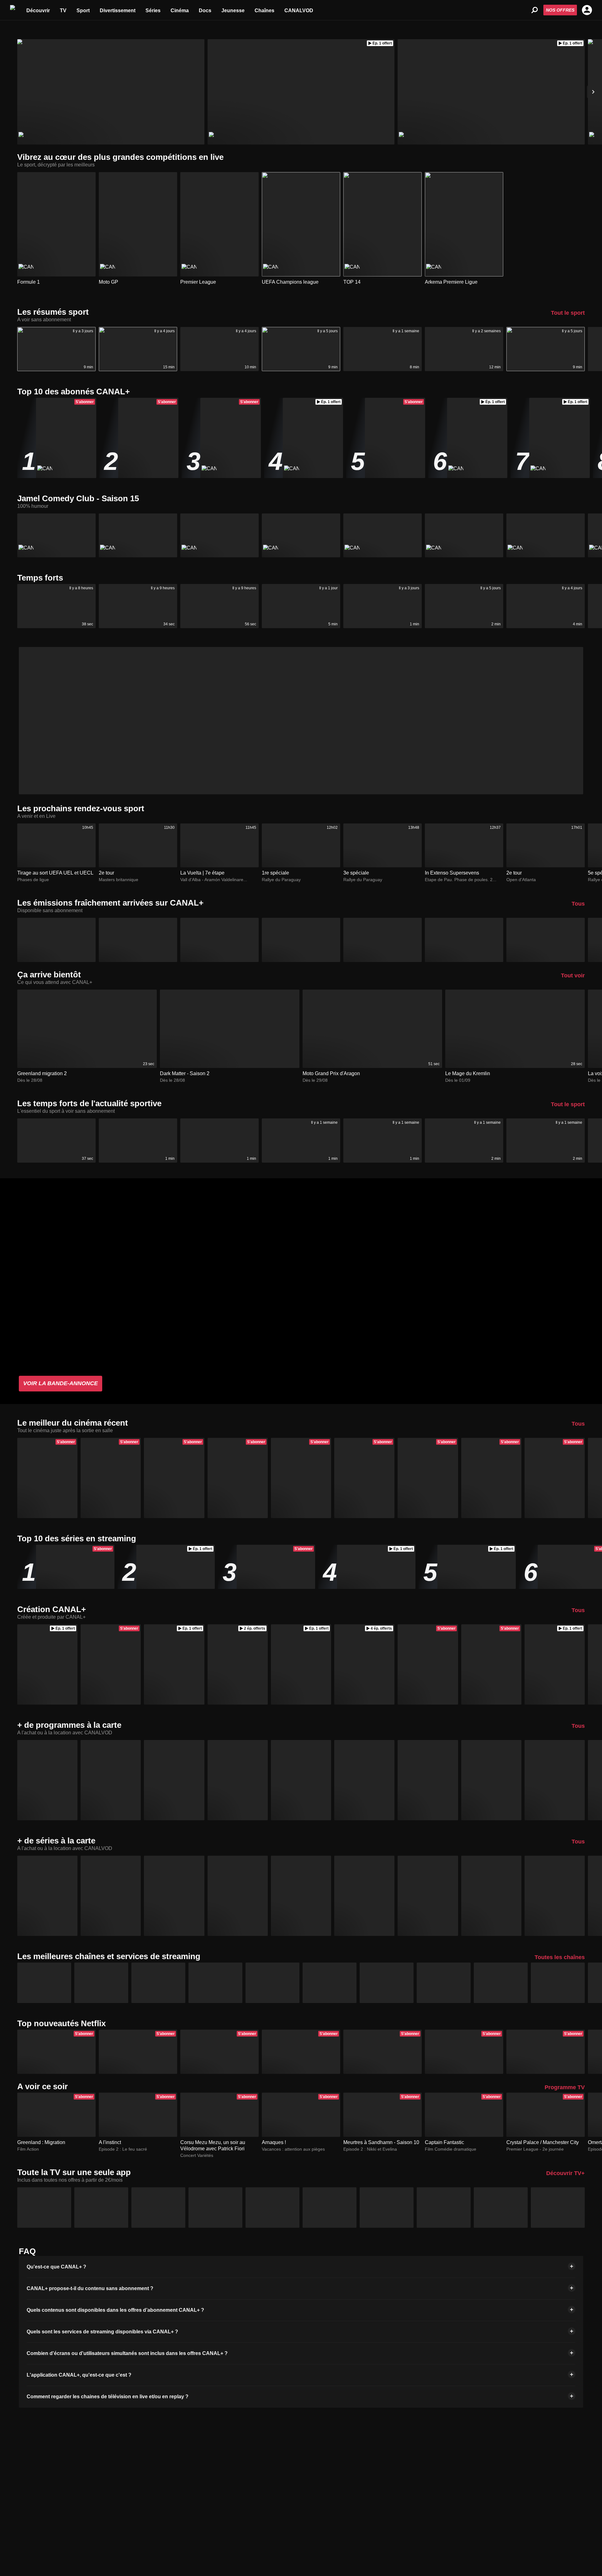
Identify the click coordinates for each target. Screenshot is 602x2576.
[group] (301, 2267)
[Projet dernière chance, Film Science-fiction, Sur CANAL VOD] (364, 1780)
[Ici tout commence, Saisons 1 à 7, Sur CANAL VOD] (491, 1896)
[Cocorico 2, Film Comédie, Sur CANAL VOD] (238, 1780)
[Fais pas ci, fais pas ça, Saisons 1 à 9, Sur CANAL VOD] (364, 1896)
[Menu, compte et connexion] (587, 10)
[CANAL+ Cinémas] (558, 1983)
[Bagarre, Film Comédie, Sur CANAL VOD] (174, 1780)
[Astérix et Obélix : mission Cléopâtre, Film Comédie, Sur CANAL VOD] (491, 1780)
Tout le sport (568, 313)
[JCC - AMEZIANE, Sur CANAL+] (383, 536)
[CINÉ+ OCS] (330, 1983)
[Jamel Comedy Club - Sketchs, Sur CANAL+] (56, 940)
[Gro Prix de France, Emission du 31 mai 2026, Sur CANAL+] (219, 940)
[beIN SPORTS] (387, 1983)
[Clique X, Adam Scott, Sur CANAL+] (301, 940)
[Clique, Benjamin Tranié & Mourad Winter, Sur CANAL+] (383, 940)
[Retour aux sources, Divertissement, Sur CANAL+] (138, 940)
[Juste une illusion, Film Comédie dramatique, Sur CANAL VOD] (111, 1780)
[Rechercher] (535, 10)
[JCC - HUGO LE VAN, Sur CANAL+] (301, 536)
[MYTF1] (44, 2208)
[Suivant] (593, 92)
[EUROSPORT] (444, 1983)
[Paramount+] (272, 1983)
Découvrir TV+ (565, 2173)
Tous (578, 904)
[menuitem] (38, 10)
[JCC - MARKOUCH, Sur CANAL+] (138, 536)
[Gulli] (444, 2208)
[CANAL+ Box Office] (501, 1983)
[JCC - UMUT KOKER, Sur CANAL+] (219, 536)
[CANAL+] (44, 1983)
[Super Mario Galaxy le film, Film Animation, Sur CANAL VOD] (301, 1780)
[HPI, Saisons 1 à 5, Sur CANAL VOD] (428, 1896)
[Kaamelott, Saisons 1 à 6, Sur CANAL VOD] (47, 1896)
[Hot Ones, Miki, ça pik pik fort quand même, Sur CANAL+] (464, 940)
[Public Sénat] (558, 2208)
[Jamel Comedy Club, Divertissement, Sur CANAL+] (56, 536)
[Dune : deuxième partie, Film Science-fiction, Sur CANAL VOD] (428, 1780)
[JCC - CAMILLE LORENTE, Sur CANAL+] (464, 536)
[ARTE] (215, 2208)
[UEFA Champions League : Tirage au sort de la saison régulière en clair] (111, 92)
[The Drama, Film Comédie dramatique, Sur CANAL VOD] (555, 1780)
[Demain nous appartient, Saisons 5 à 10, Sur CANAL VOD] (555, 1896)
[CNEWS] (330, 2208)
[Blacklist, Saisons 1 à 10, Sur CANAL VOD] (174, 1896)
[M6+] (272, 2208)
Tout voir (573, 975)
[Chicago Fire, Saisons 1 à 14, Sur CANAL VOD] (301, 1896)
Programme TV (565, 2087)
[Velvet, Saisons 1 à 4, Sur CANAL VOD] (111, 1896)
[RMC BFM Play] (501, 2208)
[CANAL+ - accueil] (13, 10)
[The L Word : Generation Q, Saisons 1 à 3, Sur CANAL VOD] (238, 1896)
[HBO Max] (158, 1983)
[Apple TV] (101, 1983)
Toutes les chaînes (560, 1957)
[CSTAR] (387, 2208)
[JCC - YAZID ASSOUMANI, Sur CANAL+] (546, 536)
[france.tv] (101, 2208)
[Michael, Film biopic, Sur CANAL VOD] (47, 1780)
